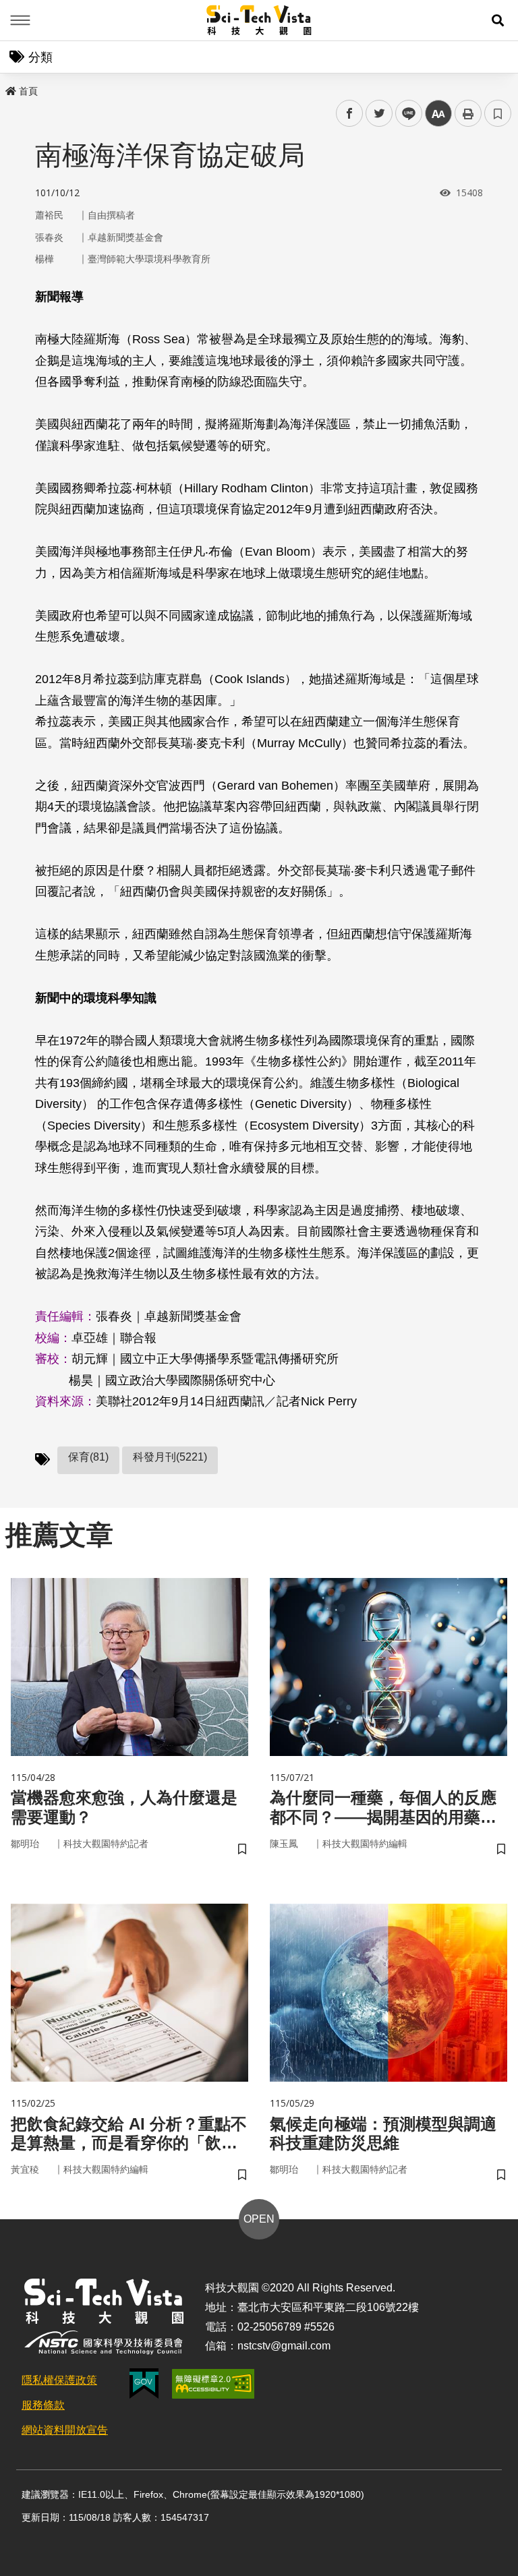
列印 (468, 113)
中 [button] (438, 114)
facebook (350, 114)
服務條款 (43, 2405)
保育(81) (88, 1457)
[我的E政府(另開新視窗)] (144, 2383)
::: (9, 88)
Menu (20, 20)
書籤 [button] (498, 113)
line (405, 114)
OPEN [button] (259, 2219)
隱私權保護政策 (59, 2380)
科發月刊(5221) (170, 1457)
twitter (379, 114)
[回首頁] (259, 20)
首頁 (28, 91)
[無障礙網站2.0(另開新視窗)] (213, 2384)
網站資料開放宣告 (65, 2430)
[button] (498, 20)
